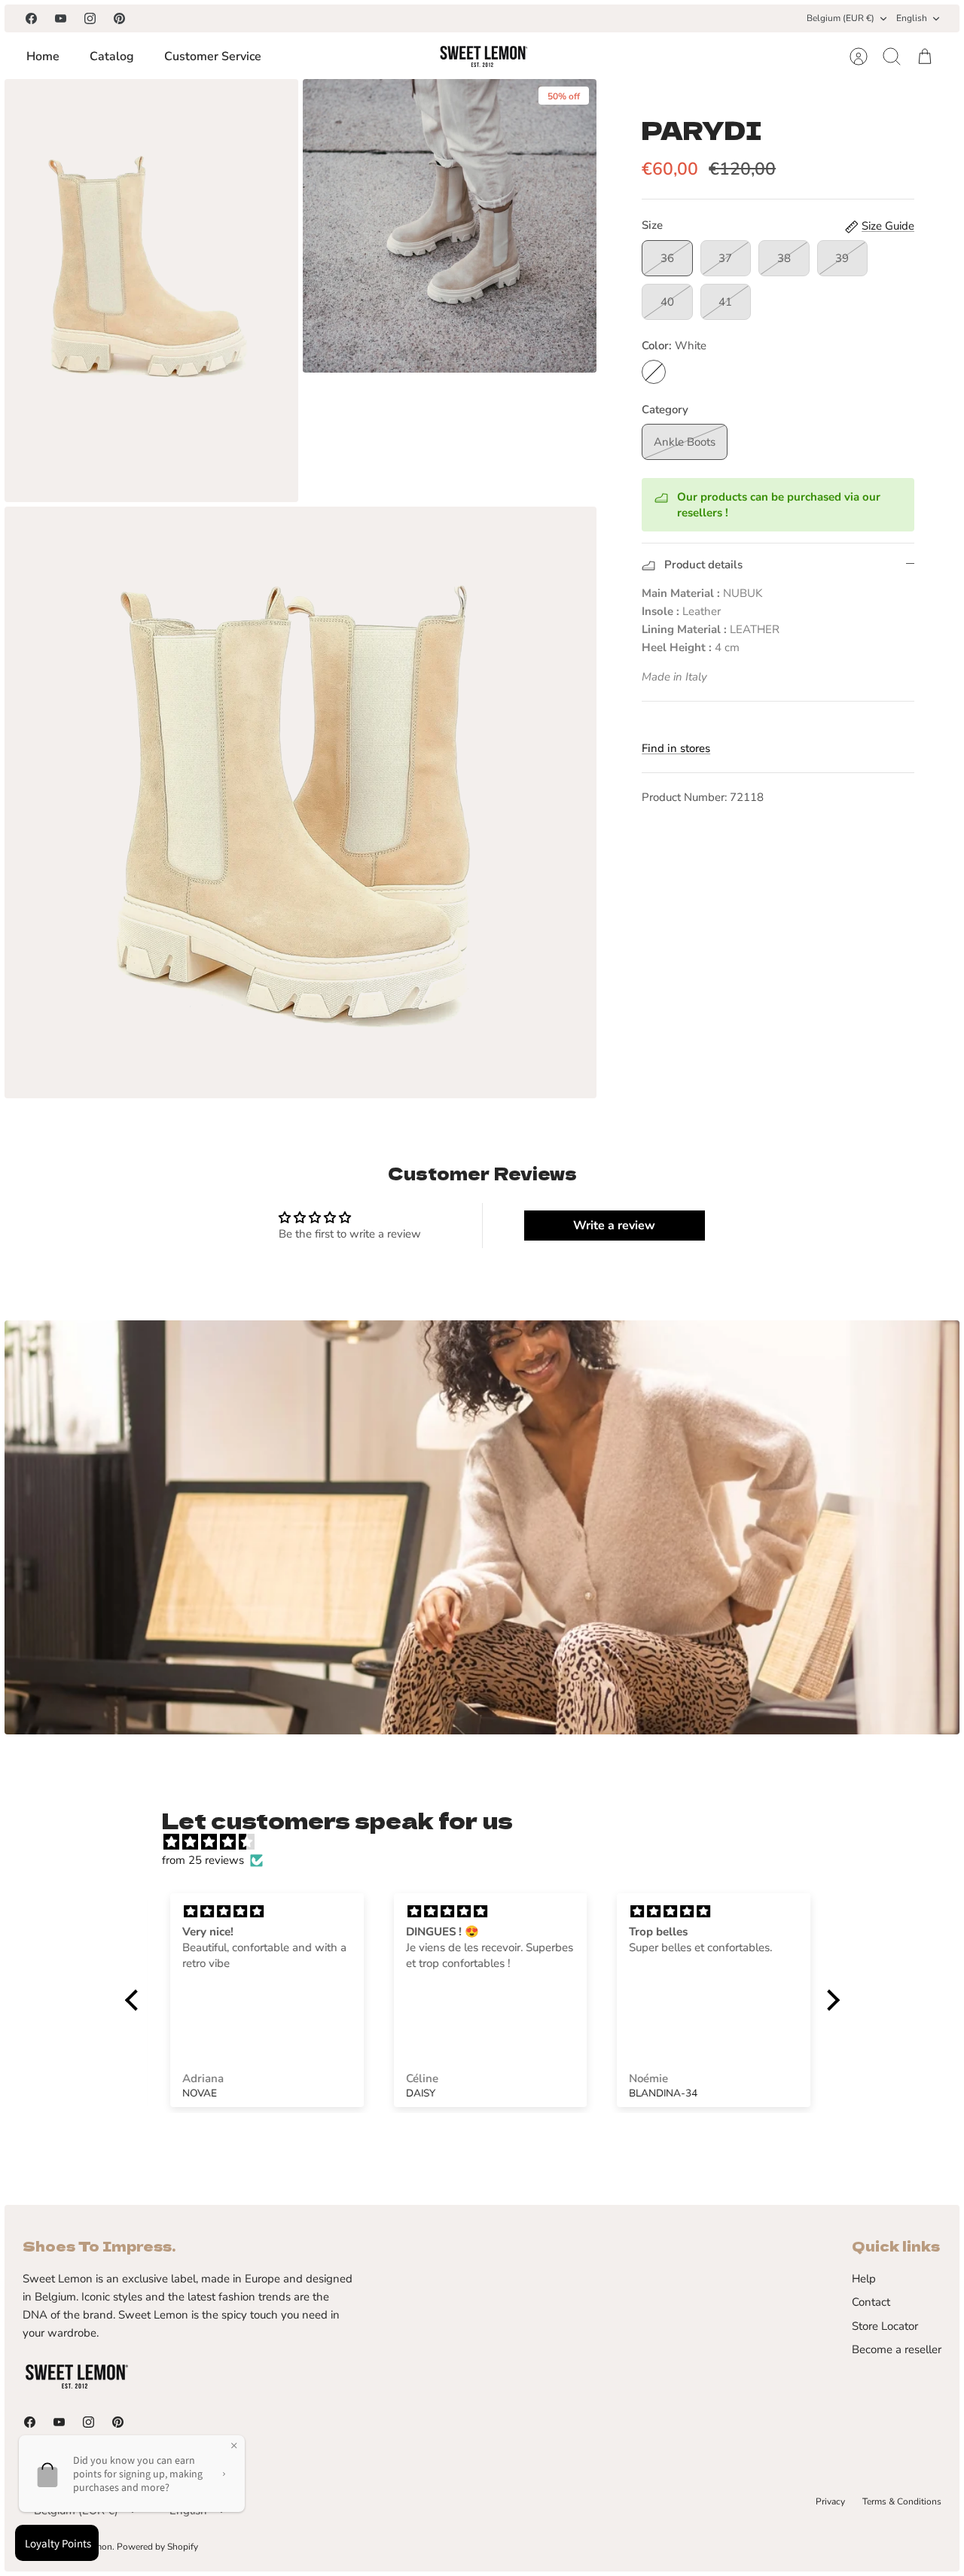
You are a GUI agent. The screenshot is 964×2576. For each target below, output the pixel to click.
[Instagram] (90, 18)
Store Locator (885, 2326)
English (912, 18)
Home (43, 56)
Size (652, 225)
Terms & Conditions (902, 2501)
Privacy (830, 2501)
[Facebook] (31, 18)
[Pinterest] (119, 18)
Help (864, 2279)
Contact (871, 2302)
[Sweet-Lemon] (483, 56)
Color (674, 346)
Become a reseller (897, 2349)
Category (665, 410)
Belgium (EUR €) (840, 18)
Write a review (614, 1226)
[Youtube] (61, 18)
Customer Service (213, 56)
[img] (490, 1842)
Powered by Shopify (157, 2547)
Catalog (112, 56)
